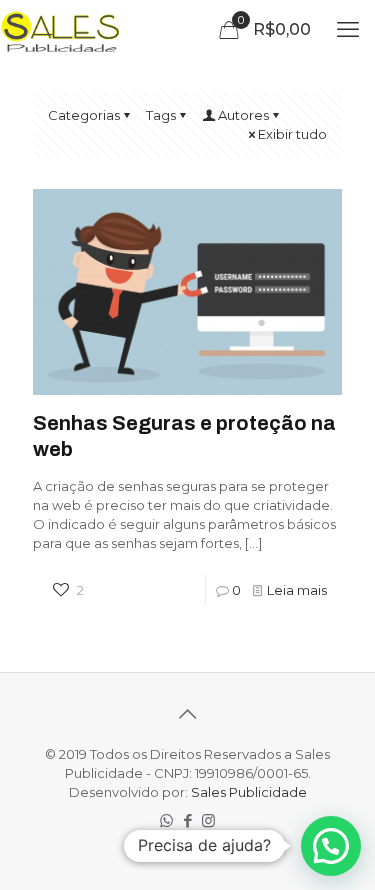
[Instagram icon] (208, 820)
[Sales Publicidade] (62, 30)
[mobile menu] (348, 30)
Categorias (84, 115)
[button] (331, 846)
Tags (161, 115)
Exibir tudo (292, 134)
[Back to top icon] (188, 714)
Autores (243, 115)
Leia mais (297, 590)
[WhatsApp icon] (166, 820)
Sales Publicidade (249, 792)
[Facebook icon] (187, 820)
